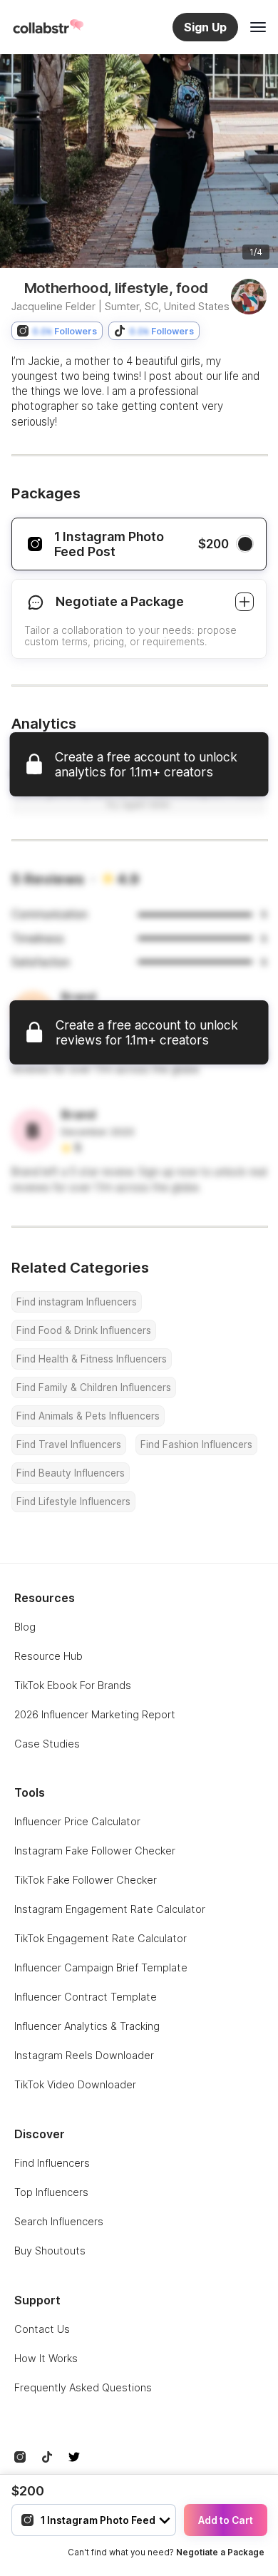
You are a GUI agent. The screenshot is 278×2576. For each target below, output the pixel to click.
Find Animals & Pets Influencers (88, 1416)
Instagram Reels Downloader (84, 2055)
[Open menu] (258, 27)
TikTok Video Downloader (75, 2084)
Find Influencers (52, 2163)
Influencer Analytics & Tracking (87, 2026)
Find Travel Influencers (69, 1444)
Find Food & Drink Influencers (84, 1330)
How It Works (46, 2358)
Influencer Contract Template (86, 1997)
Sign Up (205, 27)
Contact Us (42, 2329)
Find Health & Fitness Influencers (92, 1359)
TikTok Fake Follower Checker (86, 1880)
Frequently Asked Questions (83, 2387)
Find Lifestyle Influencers (73, 1502)
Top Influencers (51, 2192)
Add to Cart (226, 2520)
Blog (25, 1627)
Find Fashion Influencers (196, 1444)
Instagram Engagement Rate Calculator (110, 1909)
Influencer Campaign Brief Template (101, 1967)
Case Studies (47, 1744)
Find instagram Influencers (77, 1302)
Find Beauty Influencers (71, 1473)
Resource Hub (48, 1656)
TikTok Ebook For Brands (73, 1685)
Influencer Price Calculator (77, 1821)
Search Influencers (59, 2221)
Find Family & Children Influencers (94, 1387)
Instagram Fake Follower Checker (95, 1851)
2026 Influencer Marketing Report (95, 1714)
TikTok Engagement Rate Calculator (101, 1938)
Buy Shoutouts (50, 2251)
